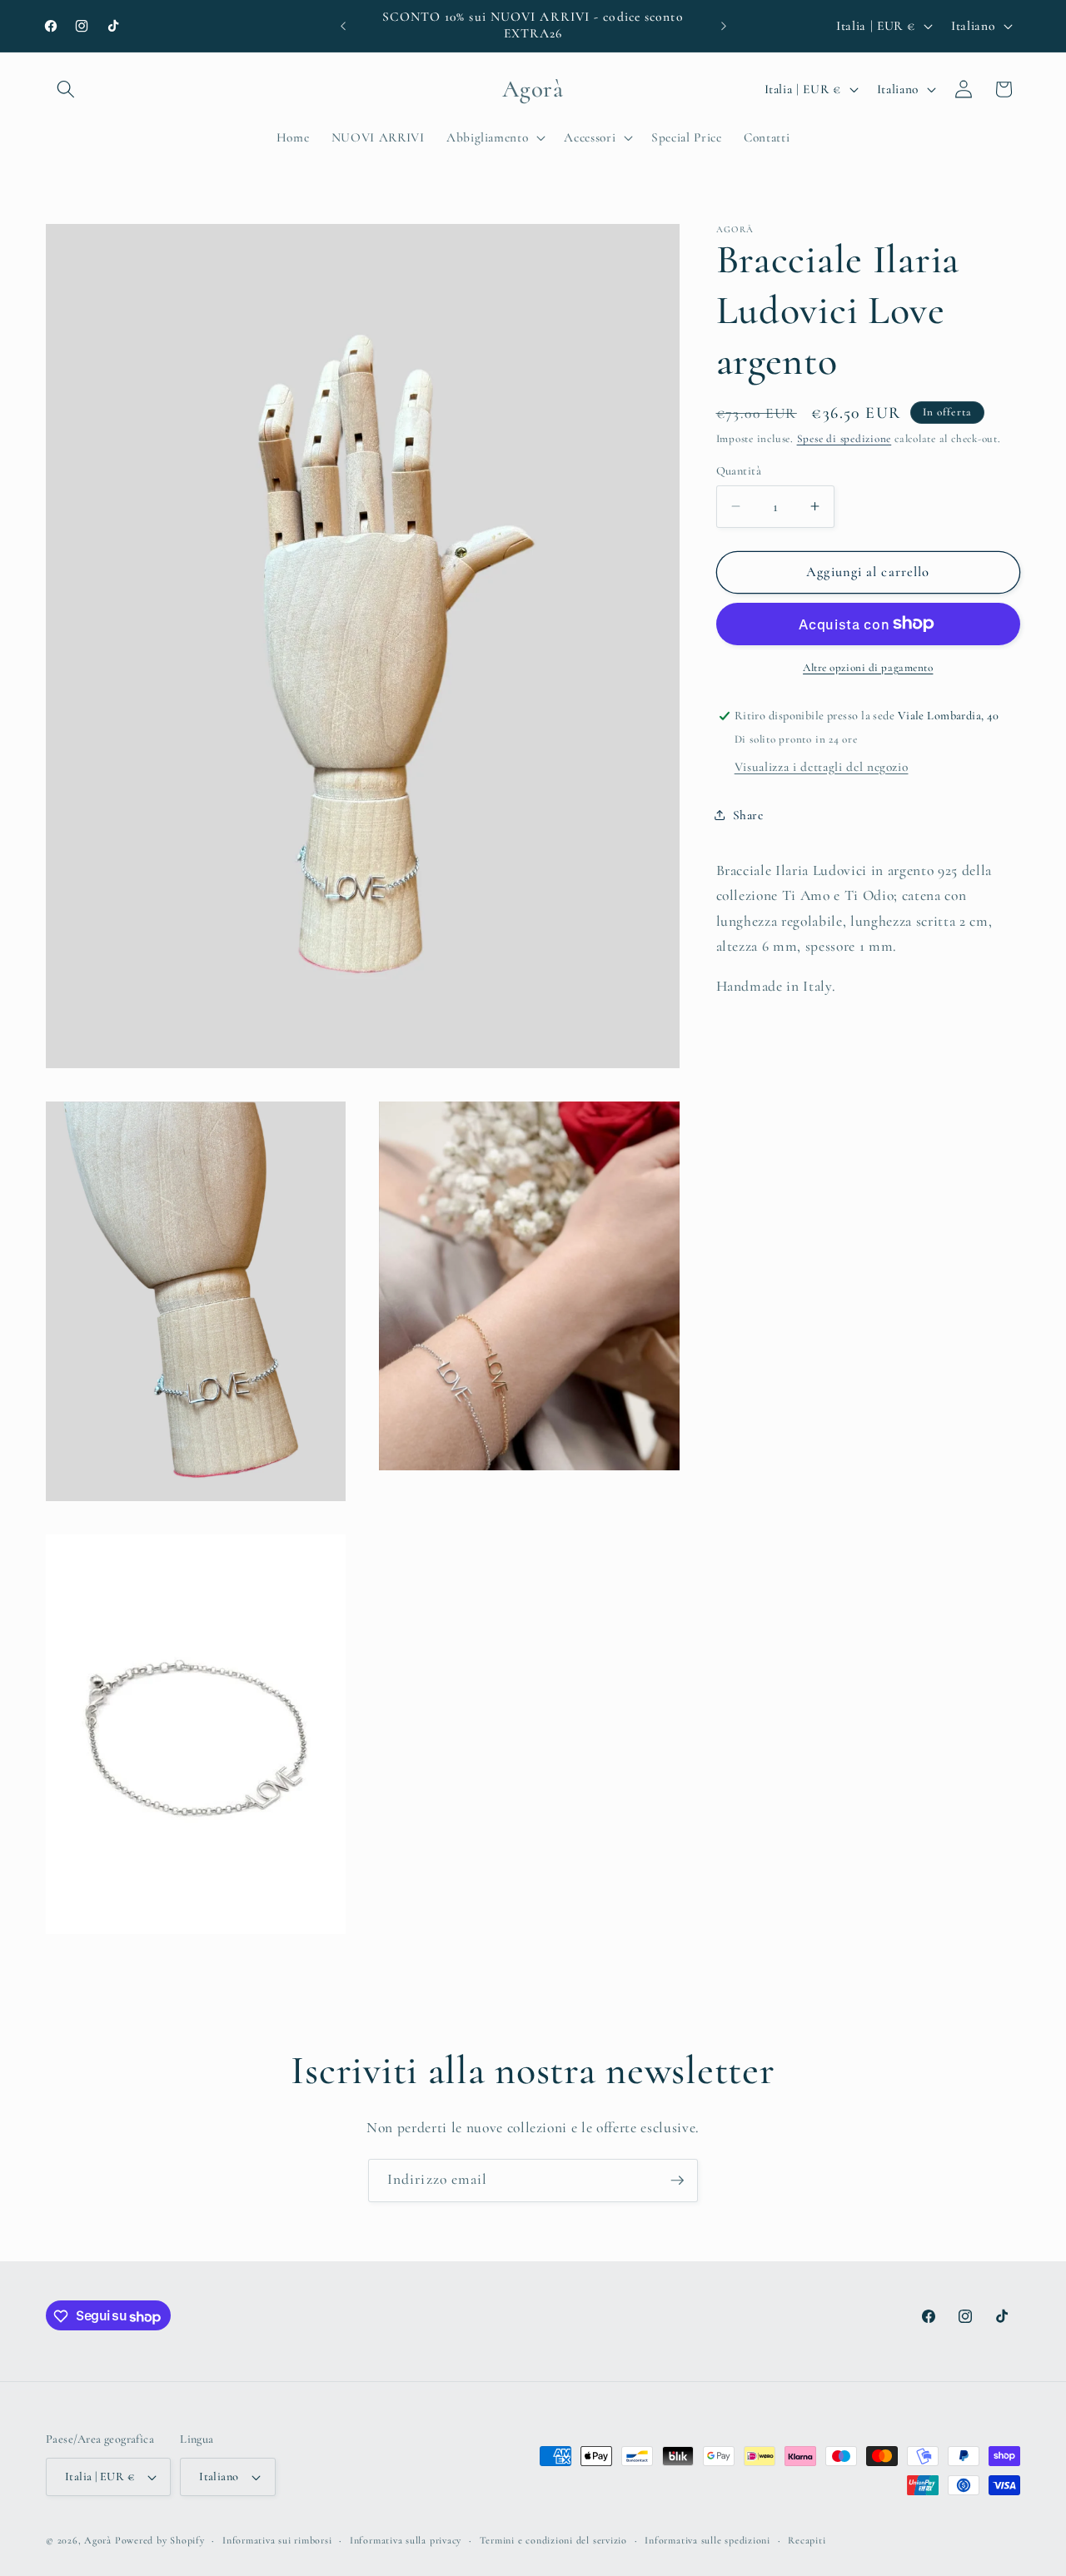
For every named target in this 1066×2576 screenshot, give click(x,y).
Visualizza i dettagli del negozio (822, 767)
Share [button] (748, 815)
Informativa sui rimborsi (277, 2540)
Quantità (739, 470)
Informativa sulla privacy (406, 2540)
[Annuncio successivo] (724, 26)
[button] (66, 89)
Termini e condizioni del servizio (553, 2540)
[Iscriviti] (677, 2181)
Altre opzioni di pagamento (868, 667)
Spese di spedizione (844, 439)
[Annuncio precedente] (343, 26)
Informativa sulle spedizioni (707, 2540)
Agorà (98, 2540)
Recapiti (807, 2540)
